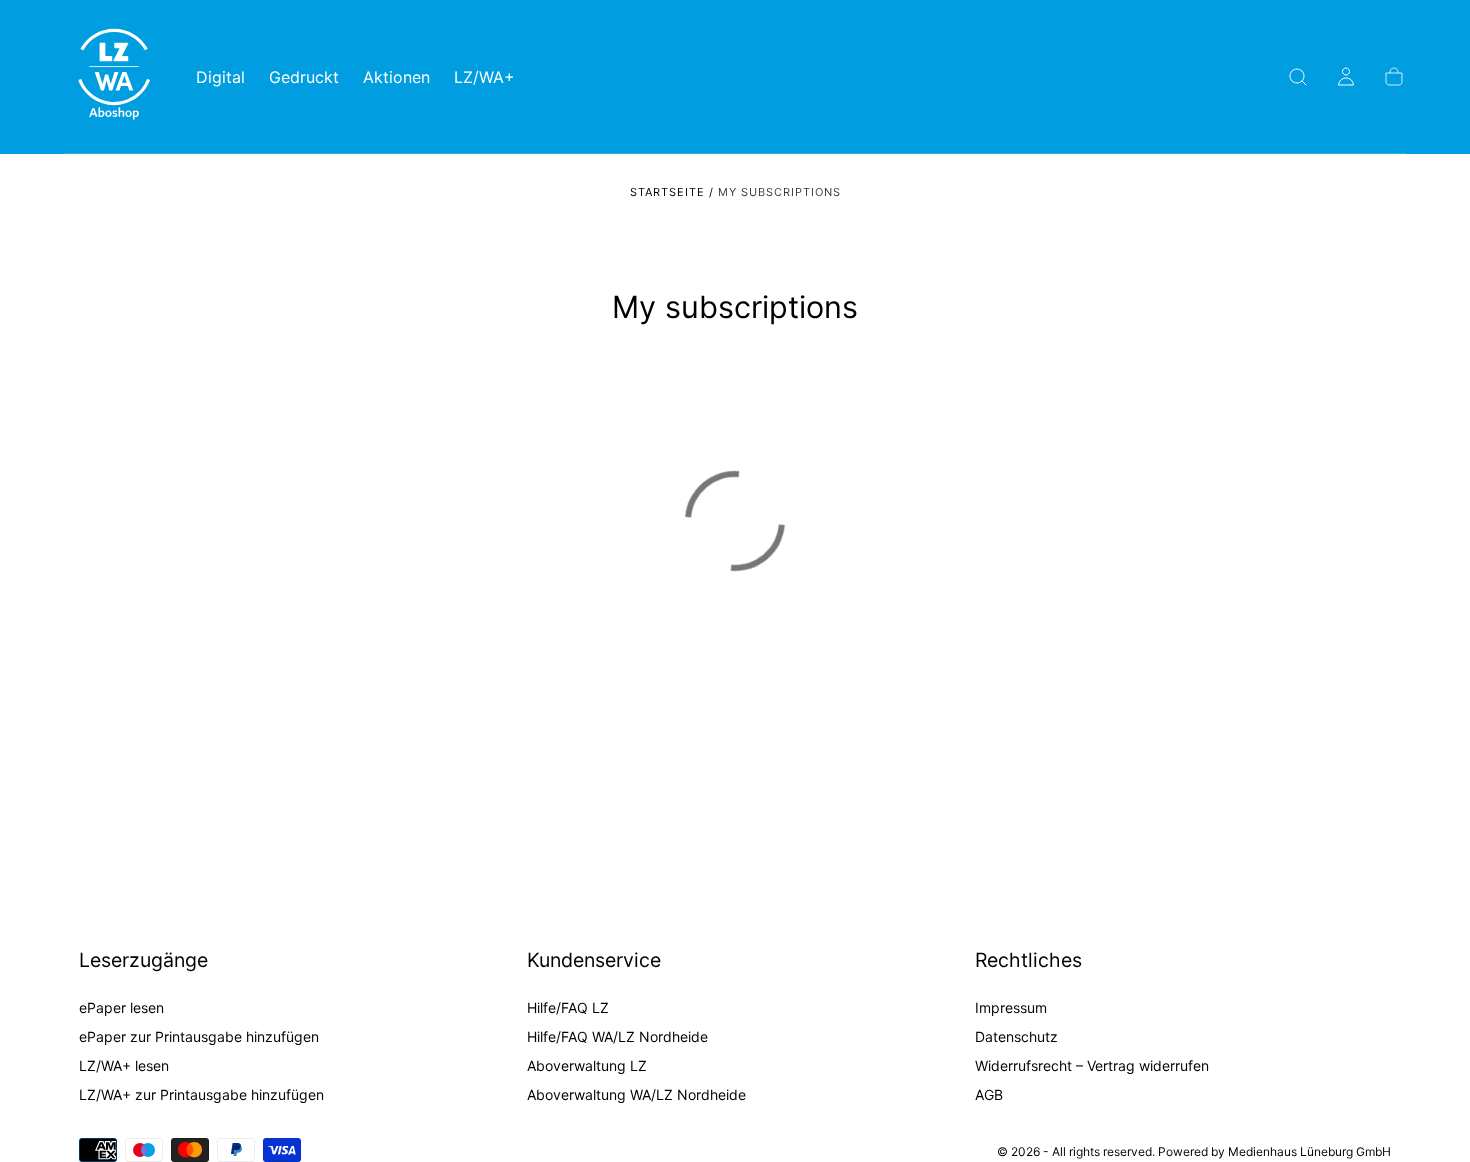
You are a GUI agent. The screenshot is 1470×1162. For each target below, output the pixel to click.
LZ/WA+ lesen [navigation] (124, 1066)
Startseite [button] (667, 192)
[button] (1298, 77)
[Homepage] (114, 77)
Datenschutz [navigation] (1016, 1037)
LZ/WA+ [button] (484, 77)
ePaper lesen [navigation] (121, 1008)
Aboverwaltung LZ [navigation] (587, 1066)
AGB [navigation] (989, 1095)
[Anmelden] (1346, 77)
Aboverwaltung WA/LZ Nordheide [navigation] (636, 1095)
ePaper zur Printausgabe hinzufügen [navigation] (199, 1037)
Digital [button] (220, 77)
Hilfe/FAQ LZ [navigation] (568, 1008)
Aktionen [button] (396, 77)
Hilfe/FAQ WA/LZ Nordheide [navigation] (617, 1037)
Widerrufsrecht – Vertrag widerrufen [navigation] (1092, 1066)
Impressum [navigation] (1011, 1008)
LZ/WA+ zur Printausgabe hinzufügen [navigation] (201, 1095)
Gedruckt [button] (304, 77)
